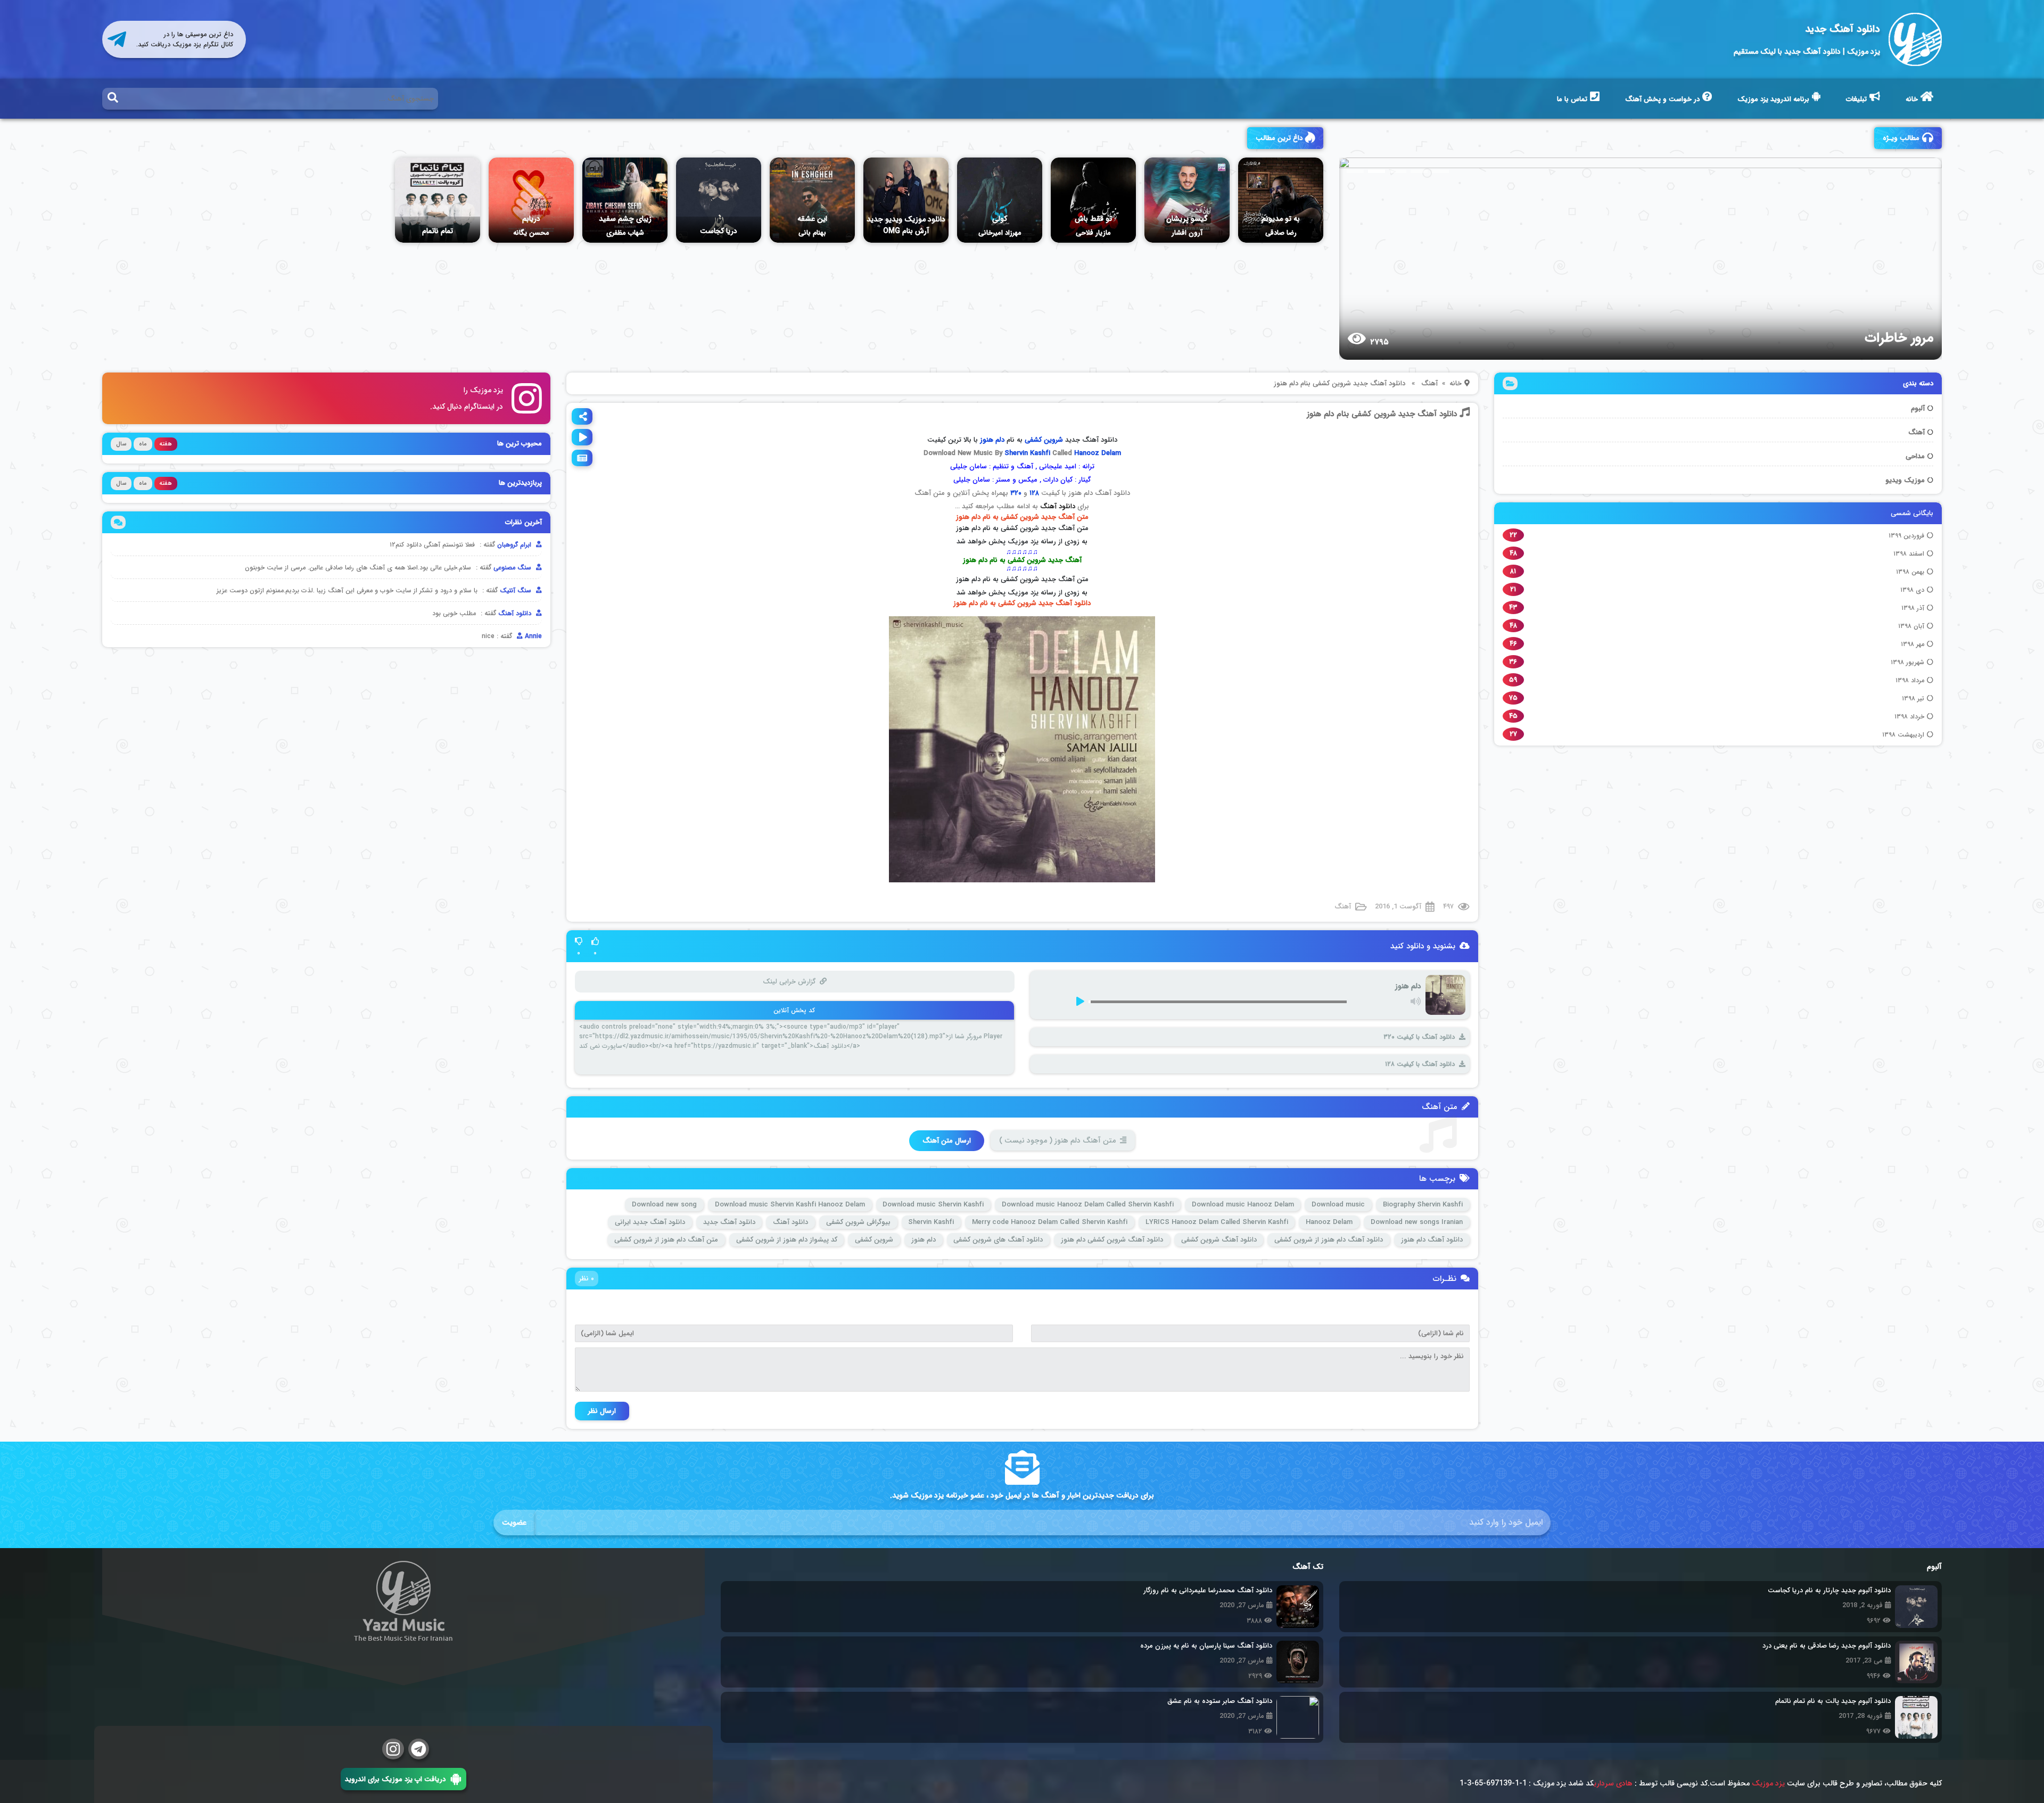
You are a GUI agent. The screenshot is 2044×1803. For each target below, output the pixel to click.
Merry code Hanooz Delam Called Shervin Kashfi (1050, 1222)
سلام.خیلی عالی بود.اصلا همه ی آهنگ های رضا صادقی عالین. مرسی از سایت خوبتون (358, 568)
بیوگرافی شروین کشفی (858, 1222)
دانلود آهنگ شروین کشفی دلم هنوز (1112, 1240)
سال (121, 444)
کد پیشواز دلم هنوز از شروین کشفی (787, 1240)
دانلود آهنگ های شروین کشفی (998, 1240)
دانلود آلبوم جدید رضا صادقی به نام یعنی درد (1827, 1646)
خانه (1912, 99)
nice (488, 636)
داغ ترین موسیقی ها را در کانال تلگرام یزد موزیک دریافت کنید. (185, 39)
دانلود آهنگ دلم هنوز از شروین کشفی (1329, 1240)
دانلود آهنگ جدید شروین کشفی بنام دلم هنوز (1382, 414)
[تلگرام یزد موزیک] (419, 1749)
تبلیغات (1856, 99)
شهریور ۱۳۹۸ (1907, 662)
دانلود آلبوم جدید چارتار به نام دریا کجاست (1829, 1590)
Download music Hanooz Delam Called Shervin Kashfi (1088, 1205)
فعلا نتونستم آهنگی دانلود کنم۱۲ (432, 545)
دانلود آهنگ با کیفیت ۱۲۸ (1420, 1064)
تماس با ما (1572, 99)
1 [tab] (1355, 171)
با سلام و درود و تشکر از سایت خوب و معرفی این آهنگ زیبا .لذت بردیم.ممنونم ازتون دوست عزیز (347, 590)
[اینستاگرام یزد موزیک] (393, 1749)
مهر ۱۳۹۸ (1913, 644)
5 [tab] (1440, 171)
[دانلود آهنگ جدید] (1915, 39)
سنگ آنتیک (517, 590)
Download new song (664, 1205)
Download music (1338, 1205)
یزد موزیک (1768, 1783)
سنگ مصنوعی (513, 568)
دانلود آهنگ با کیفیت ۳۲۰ (1419, 1037)
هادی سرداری (1613, 1783)
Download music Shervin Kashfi (933, 1205)
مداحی (1915, 456)
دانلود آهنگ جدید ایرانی (650, 1222)
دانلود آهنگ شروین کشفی (1219, 1240)
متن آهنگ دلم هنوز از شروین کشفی (666, 1240)
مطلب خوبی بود (454, 613)
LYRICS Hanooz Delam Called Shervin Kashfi (1217, 1222)
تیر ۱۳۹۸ (1913, 698)
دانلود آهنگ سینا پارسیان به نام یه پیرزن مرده (1206, 1646)
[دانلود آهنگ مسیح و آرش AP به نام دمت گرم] (1631, 258)
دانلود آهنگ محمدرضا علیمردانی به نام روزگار (1208, 1590)
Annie (532, 636)
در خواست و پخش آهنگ (1662, 99)
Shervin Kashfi (1027, 453)
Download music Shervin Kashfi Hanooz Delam (790, 1205)
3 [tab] (1398, 171)
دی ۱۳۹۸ (1912, 590)
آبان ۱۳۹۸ (1911, 626)
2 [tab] (1377, 171)
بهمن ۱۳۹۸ (1910, 572)
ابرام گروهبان (515, 545)
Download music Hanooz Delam (1243, 1205)
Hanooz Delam (1098, 453)
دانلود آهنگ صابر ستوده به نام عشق (1220, 1701)
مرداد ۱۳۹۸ (1910, 680)
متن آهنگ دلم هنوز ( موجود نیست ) (1057, 1140)
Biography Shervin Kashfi (1423, 1205)
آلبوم (1918, 408)
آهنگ (1917, 432)
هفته (166, 444)
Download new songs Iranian (1417, 1222)
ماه (143, 444)
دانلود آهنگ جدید (1843, 29)
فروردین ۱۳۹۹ (1906, 536)
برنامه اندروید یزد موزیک (1773, 99)
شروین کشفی (1044, 440)
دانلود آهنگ (1058, 506)
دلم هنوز (924, 1240)
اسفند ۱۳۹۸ (1909, 554)
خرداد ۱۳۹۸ (1909, 717)
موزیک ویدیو (1905, 480)
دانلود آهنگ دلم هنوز (1432, 1240)
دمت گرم (1908, 338)
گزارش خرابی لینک (789, 982)
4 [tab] (1419, 171)
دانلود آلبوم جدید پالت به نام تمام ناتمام (1833, 1701)
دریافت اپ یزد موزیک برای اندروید (395, 1779)
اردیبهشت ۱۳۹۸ (1903, 735)
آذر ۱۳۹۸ (1913, 608)
